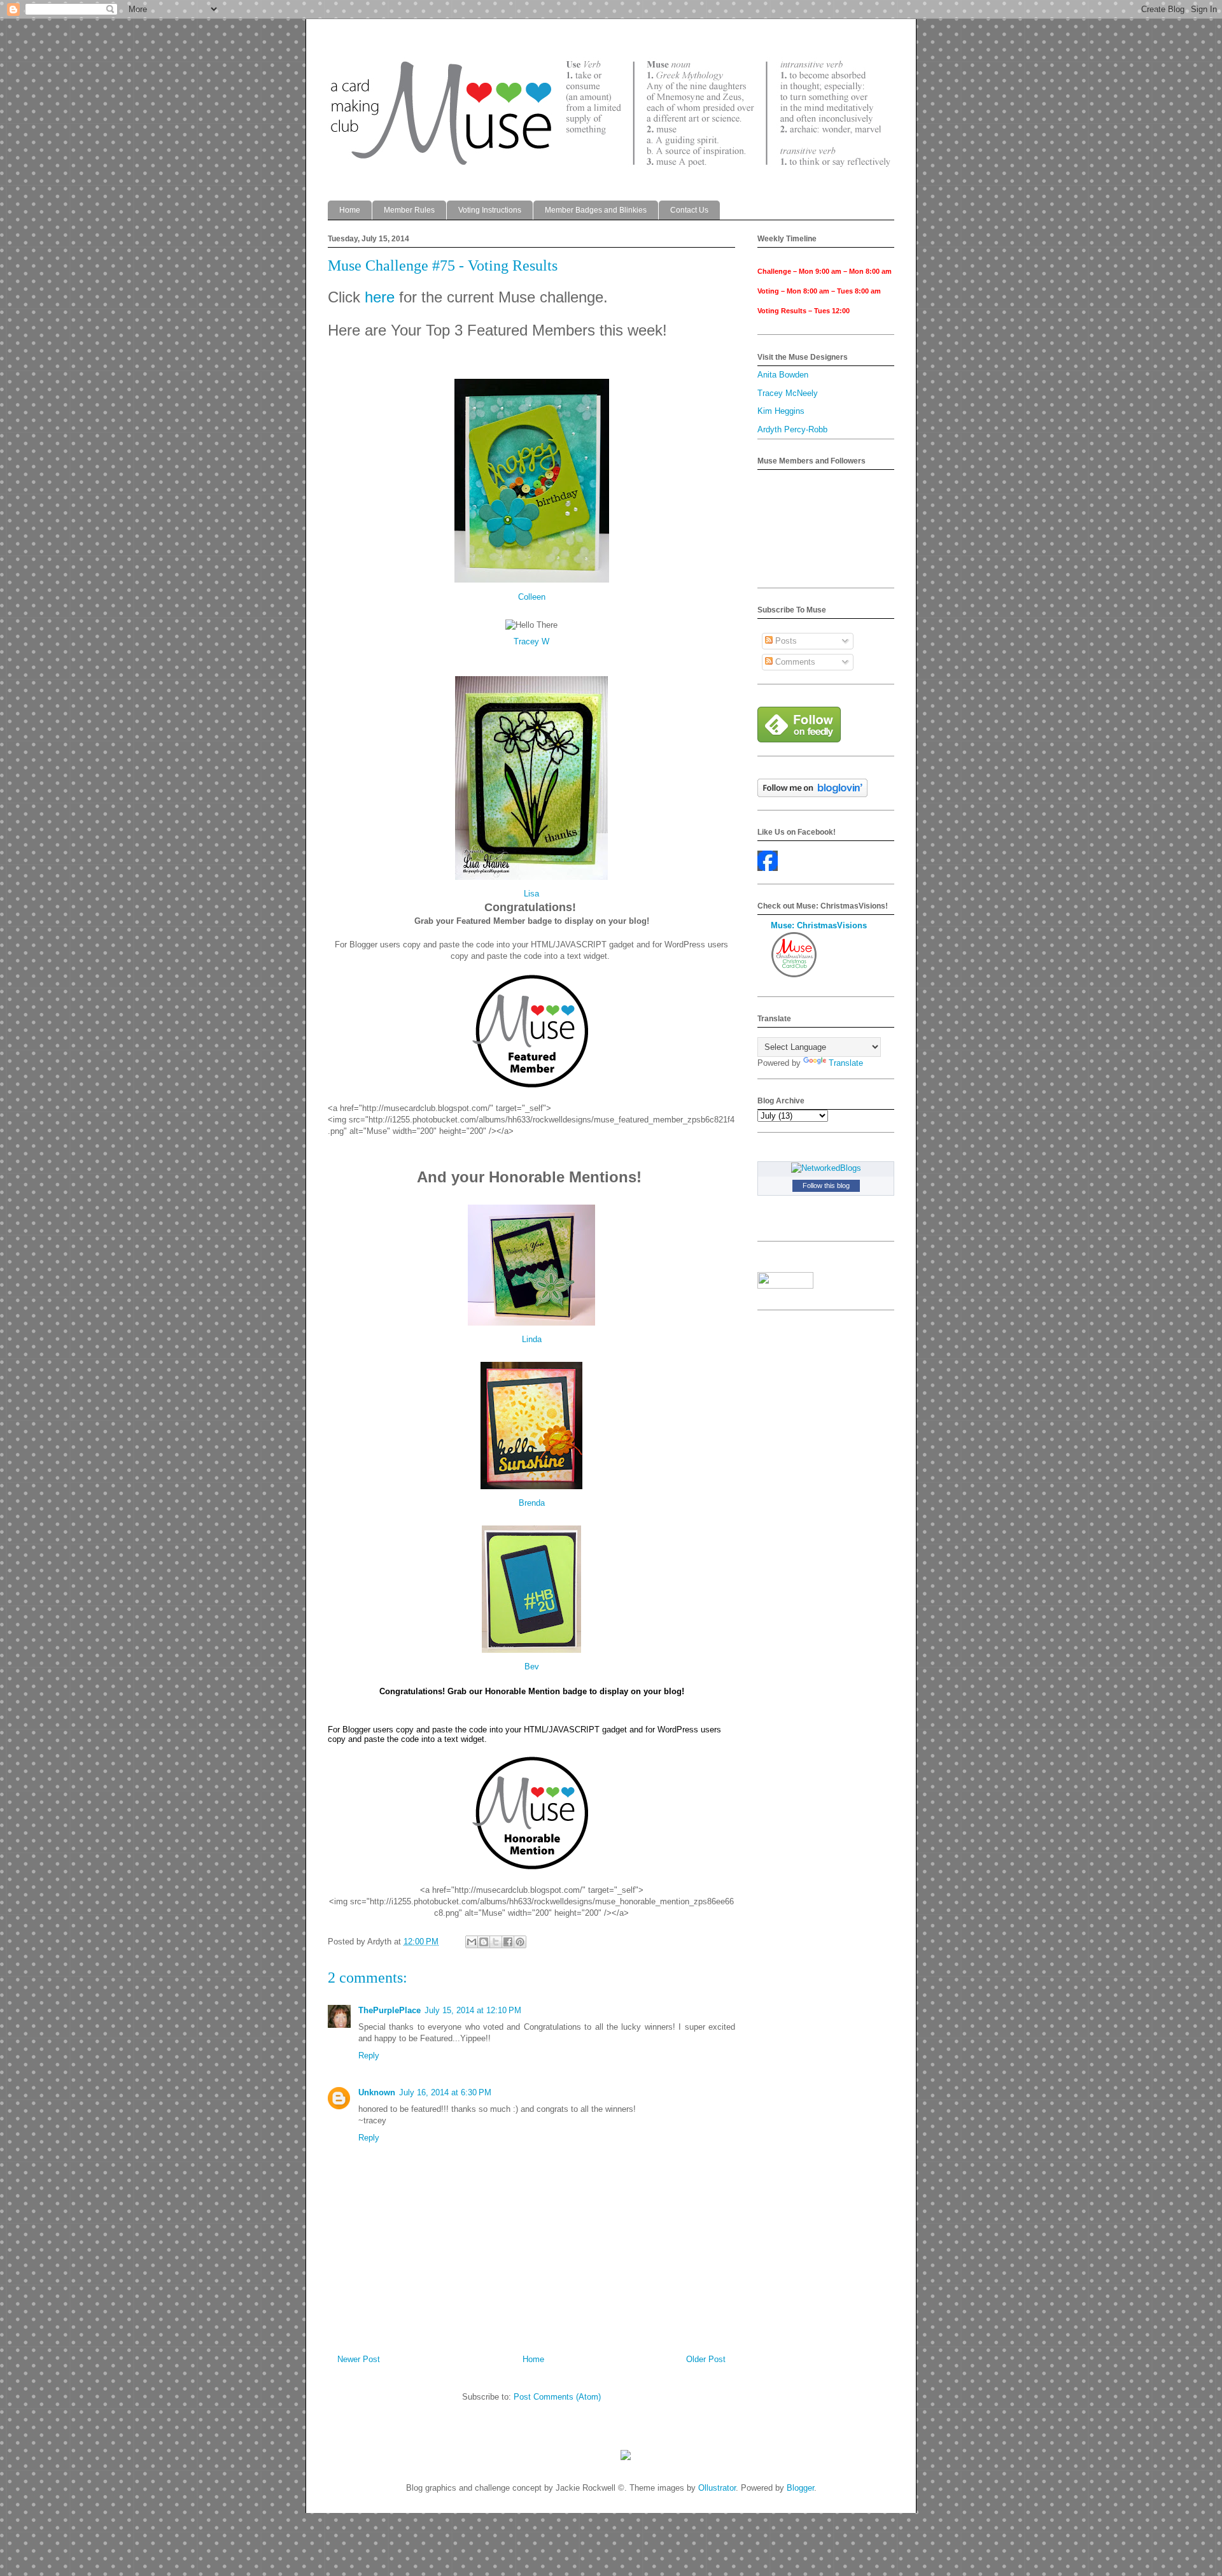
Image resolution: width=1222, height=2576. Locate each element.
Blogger (800, 2488)
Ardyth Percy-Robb (792, 429)
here (382, 297)
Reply (369, 2056)
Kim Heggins (781, 411)
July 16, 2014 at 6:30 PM (445, 2092)
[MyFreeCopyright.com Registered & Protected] (626, 2457)
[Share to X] (496, 1942)
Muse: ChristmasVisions (819, 925)
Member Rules (409, 210)
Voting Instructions (490, 210)
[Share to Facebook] (508, 1942)
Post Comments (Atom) (557, 2397)
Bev (532, 1667)
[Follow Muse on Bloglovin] (812, 794)
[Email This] (472, 1942)
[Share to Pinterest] (520, 1942)
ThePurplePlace (390, 2010)
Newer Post (359, 2359)
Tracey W (531, 641)
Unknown (377, 2092)
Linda (532, 1339)
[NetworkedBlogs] (826, 1168)
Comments (794, 662)
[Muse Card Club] (768, 868)
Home (350, 210)
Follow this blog (826, 1185)
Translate (846, 1063)
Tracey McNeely (788, 393)
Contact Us (689, 210)
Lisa (531, 894)
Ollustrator (717, 2488)
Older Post (706, 2359)
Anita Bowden (783, 375)
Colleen (532, 597)
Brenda (532, 1503)
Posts (785, 641)
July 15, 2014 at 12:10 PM (473, 2010)
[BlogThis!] (484, 1942)
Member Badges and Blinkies (596, 210)
